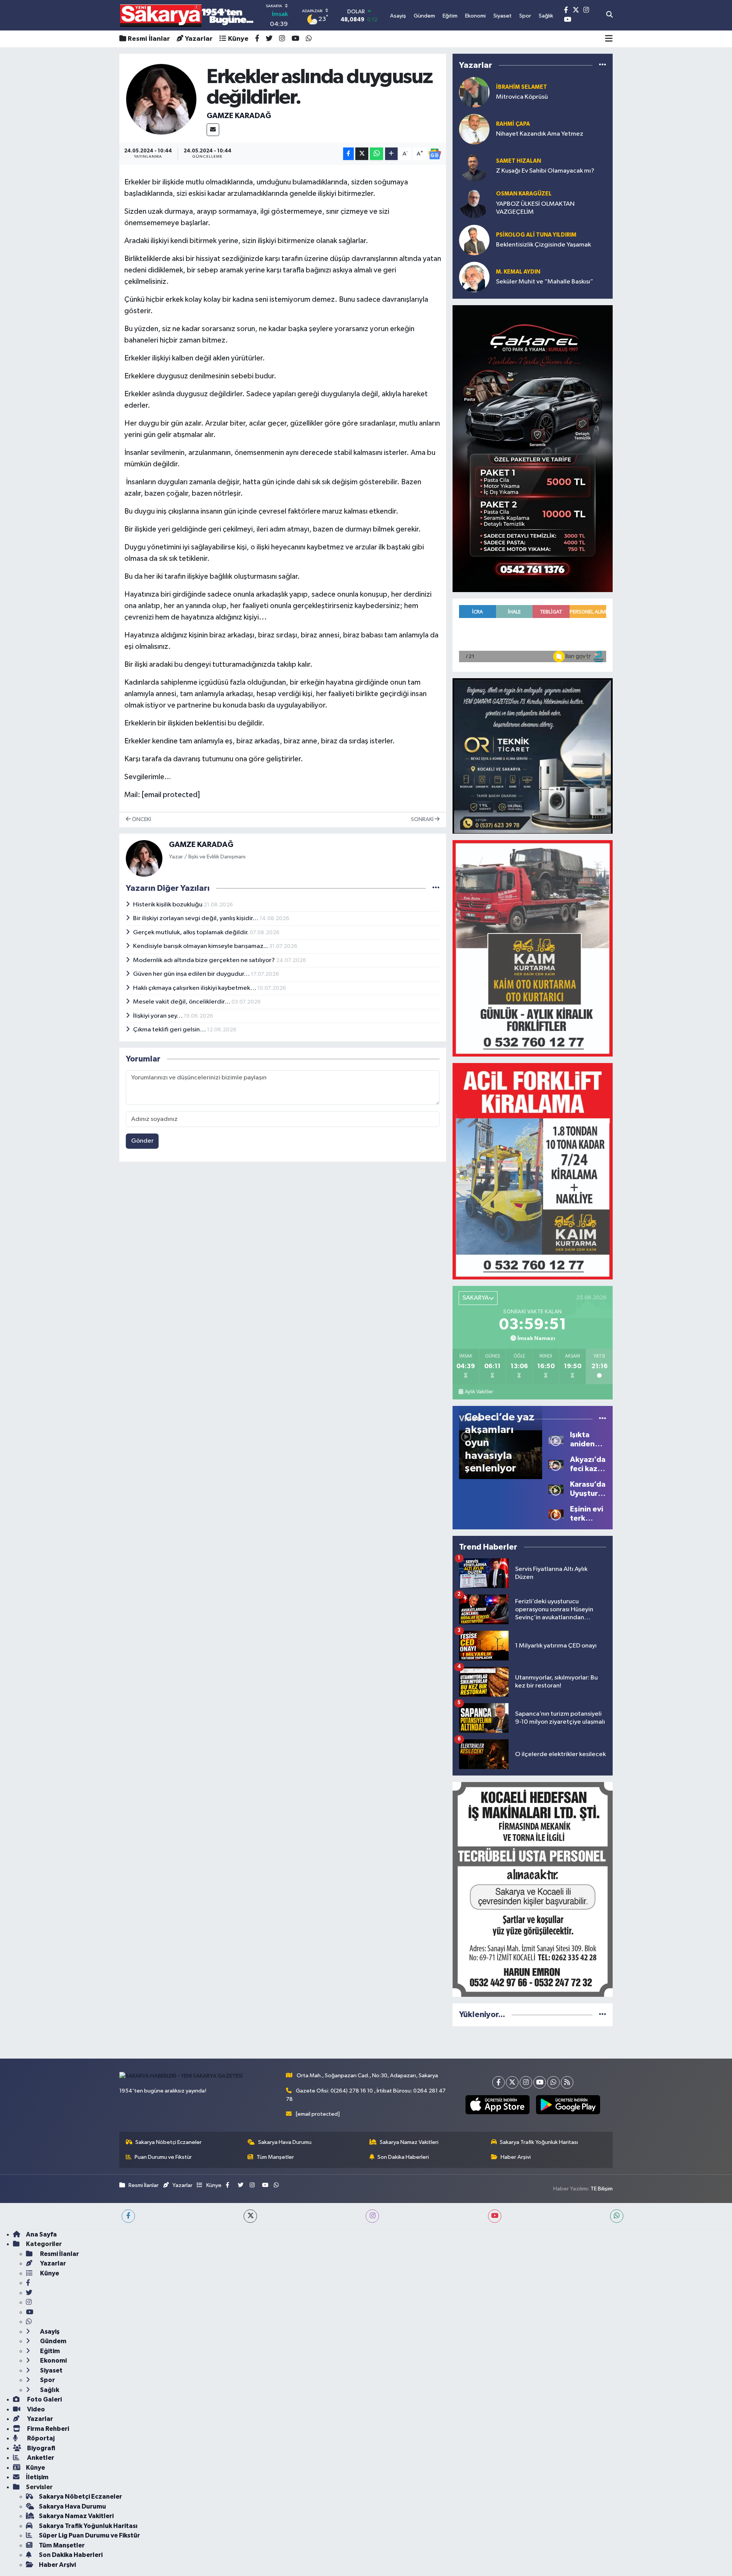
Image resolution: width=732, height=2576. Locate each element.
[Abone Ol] (435, 154)
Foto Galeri (44, 2399)
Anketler (40, 2458)
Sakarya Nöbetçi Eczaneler (169, 2142)
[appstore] (497, 2105)
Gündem (53, 2341)
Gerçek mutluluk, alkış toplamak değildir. (191, 933)
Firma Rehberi (47, 2429)
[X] (512, 2082)
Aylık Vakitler (479, 1392)
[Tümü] (603, 65)
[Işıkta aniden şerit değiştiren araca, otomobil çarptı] (556, 1439)
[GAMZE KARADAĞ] (161, 99)
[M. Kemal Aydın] (474, 277)
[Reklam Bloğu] (533, 448)
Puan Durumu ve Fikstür (163, 2157)
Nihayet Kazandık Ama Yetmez (540, 134)
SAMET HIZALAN (518, 161)
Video (35, 2409)
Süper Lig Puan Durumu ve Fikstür (89, 2535)
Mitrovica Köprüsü (522, 97)
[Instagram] (526, 2082)
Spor (47, 2380)
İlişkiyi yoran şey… (158, 1016)
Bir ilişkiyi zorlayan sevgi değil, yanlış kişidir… (196, 918)
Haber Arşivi (516, 2157)
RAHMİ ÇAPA (513, 124)
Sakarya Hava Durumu (285, 2142)
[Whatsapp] (553, 2082)
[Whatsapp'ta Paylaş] (376, 154)
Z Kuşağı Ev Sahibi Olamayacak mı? (545, 171)
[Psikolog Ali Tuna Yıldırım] (474, 240)
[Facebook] (498, 2082)
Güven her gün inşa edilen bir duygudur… (192, 974)
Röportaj (40, 2438)
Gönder (142, 1141)
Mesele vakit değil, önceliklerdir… (182, 1002)
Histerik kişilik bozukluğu (168, 905)
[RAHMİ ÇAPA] (474, 129)
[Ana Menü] (609, 39)
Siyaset (51, 2370)
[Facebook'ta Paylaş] (348, 154)
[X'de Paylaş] (362, 154)
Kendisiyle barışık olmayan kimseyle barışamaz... (201, 946)
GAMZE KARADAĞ (239, 116)
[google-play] (568, 2105)
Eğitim (49, 2351)
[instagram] (372, 2216)
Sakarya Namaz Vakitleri (409, 2142)
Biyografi (41, 2448)
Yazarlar (199, 39)
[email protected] (171, 795)
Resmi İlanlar (149, 39)
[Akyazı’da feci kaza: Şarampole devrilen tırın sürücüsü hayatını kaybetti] (556, 1464)
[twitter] (250, 2216)
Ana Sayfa (41, 2234)
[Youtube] (540, 2082)
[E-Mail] (213, 130)
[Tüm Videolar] (603, 1419)
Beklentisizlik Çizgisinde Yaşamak (543, 245)
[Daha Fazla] (391, 154)
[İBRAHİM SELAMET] (474, 92)
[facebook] (128, 2216)
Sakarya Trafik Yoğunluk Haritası (539, 2142)
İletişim (37, 2477)
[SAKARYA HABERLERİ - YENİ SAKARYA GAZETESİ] (187, 15)
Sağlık (49, 2390)
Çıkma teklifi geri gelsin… (170, 1030)
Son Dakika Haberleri (403, 2157)
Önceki (141, 819)
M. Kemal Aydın (518, 272)
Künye (238, 39)
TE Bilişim (602, 2189)
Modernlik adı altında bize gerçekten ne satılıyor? (205, 960)
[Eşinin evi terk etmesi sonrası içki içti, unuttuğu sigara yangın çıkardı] (556, 1514)
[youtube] (495, 2216)
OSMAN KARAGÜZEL (524, 194)
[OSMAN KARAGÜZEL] (474, 203)
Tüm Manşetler (275, 2157)
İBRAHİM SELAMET (522, 87)
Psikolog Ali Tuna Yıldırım (536, 235)
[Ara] (609, 15)
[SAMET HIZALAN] (474, 166)
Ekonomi (53, 2361)
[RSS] (567, 2082)
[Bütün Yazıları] (436, 888)
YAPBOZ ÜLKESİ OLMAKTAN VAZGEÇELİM (535, 208)
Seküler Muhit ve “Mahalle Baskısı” (545, 282)
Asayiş (49, 2332)
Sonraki (423, 819)
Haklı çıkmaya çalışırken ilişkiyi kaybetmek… (195, 988)
